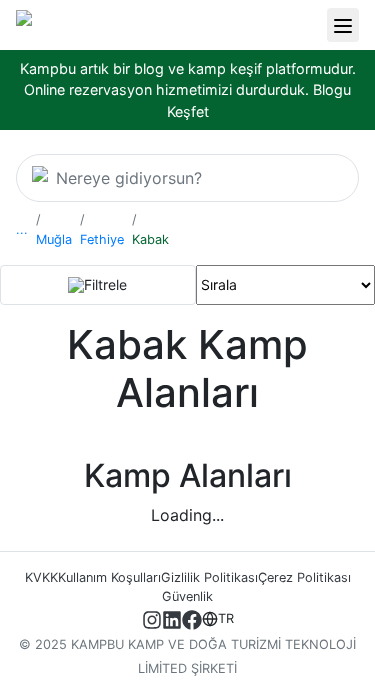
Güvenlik (187, 596)
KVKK (41, 577)
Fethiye (102, 239)
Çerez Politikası (304, 577)
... (22, 229)
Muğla (54, 239)
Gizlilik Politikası (209, 577)
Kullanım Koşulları (109, 577)
